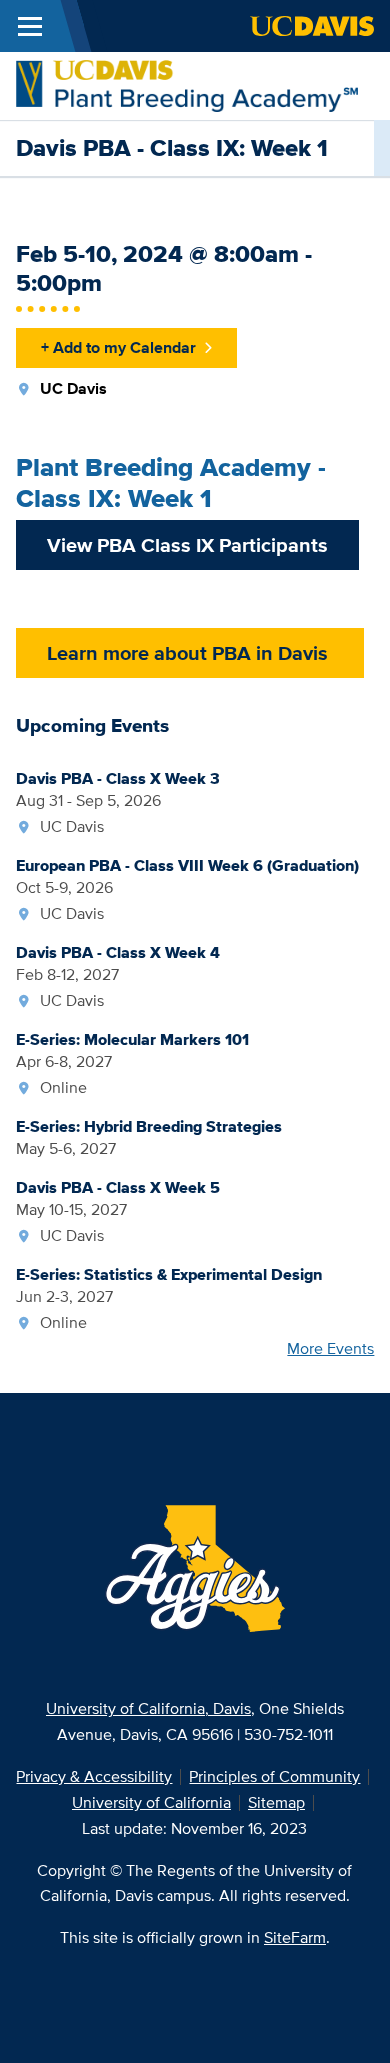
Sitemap (276, 1802)
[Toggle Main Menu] (30, 26)
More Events (330, 1348)
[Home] (187, 84)
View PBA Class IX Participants (187, 545)
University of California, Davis (148, 1708)
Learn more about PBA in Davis (190, 653)
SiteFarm (295, 1937)
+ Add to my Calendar (118, 347)
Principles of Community (274, 1776)
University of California (151, 1802)
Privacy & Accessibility (94, 1776)
